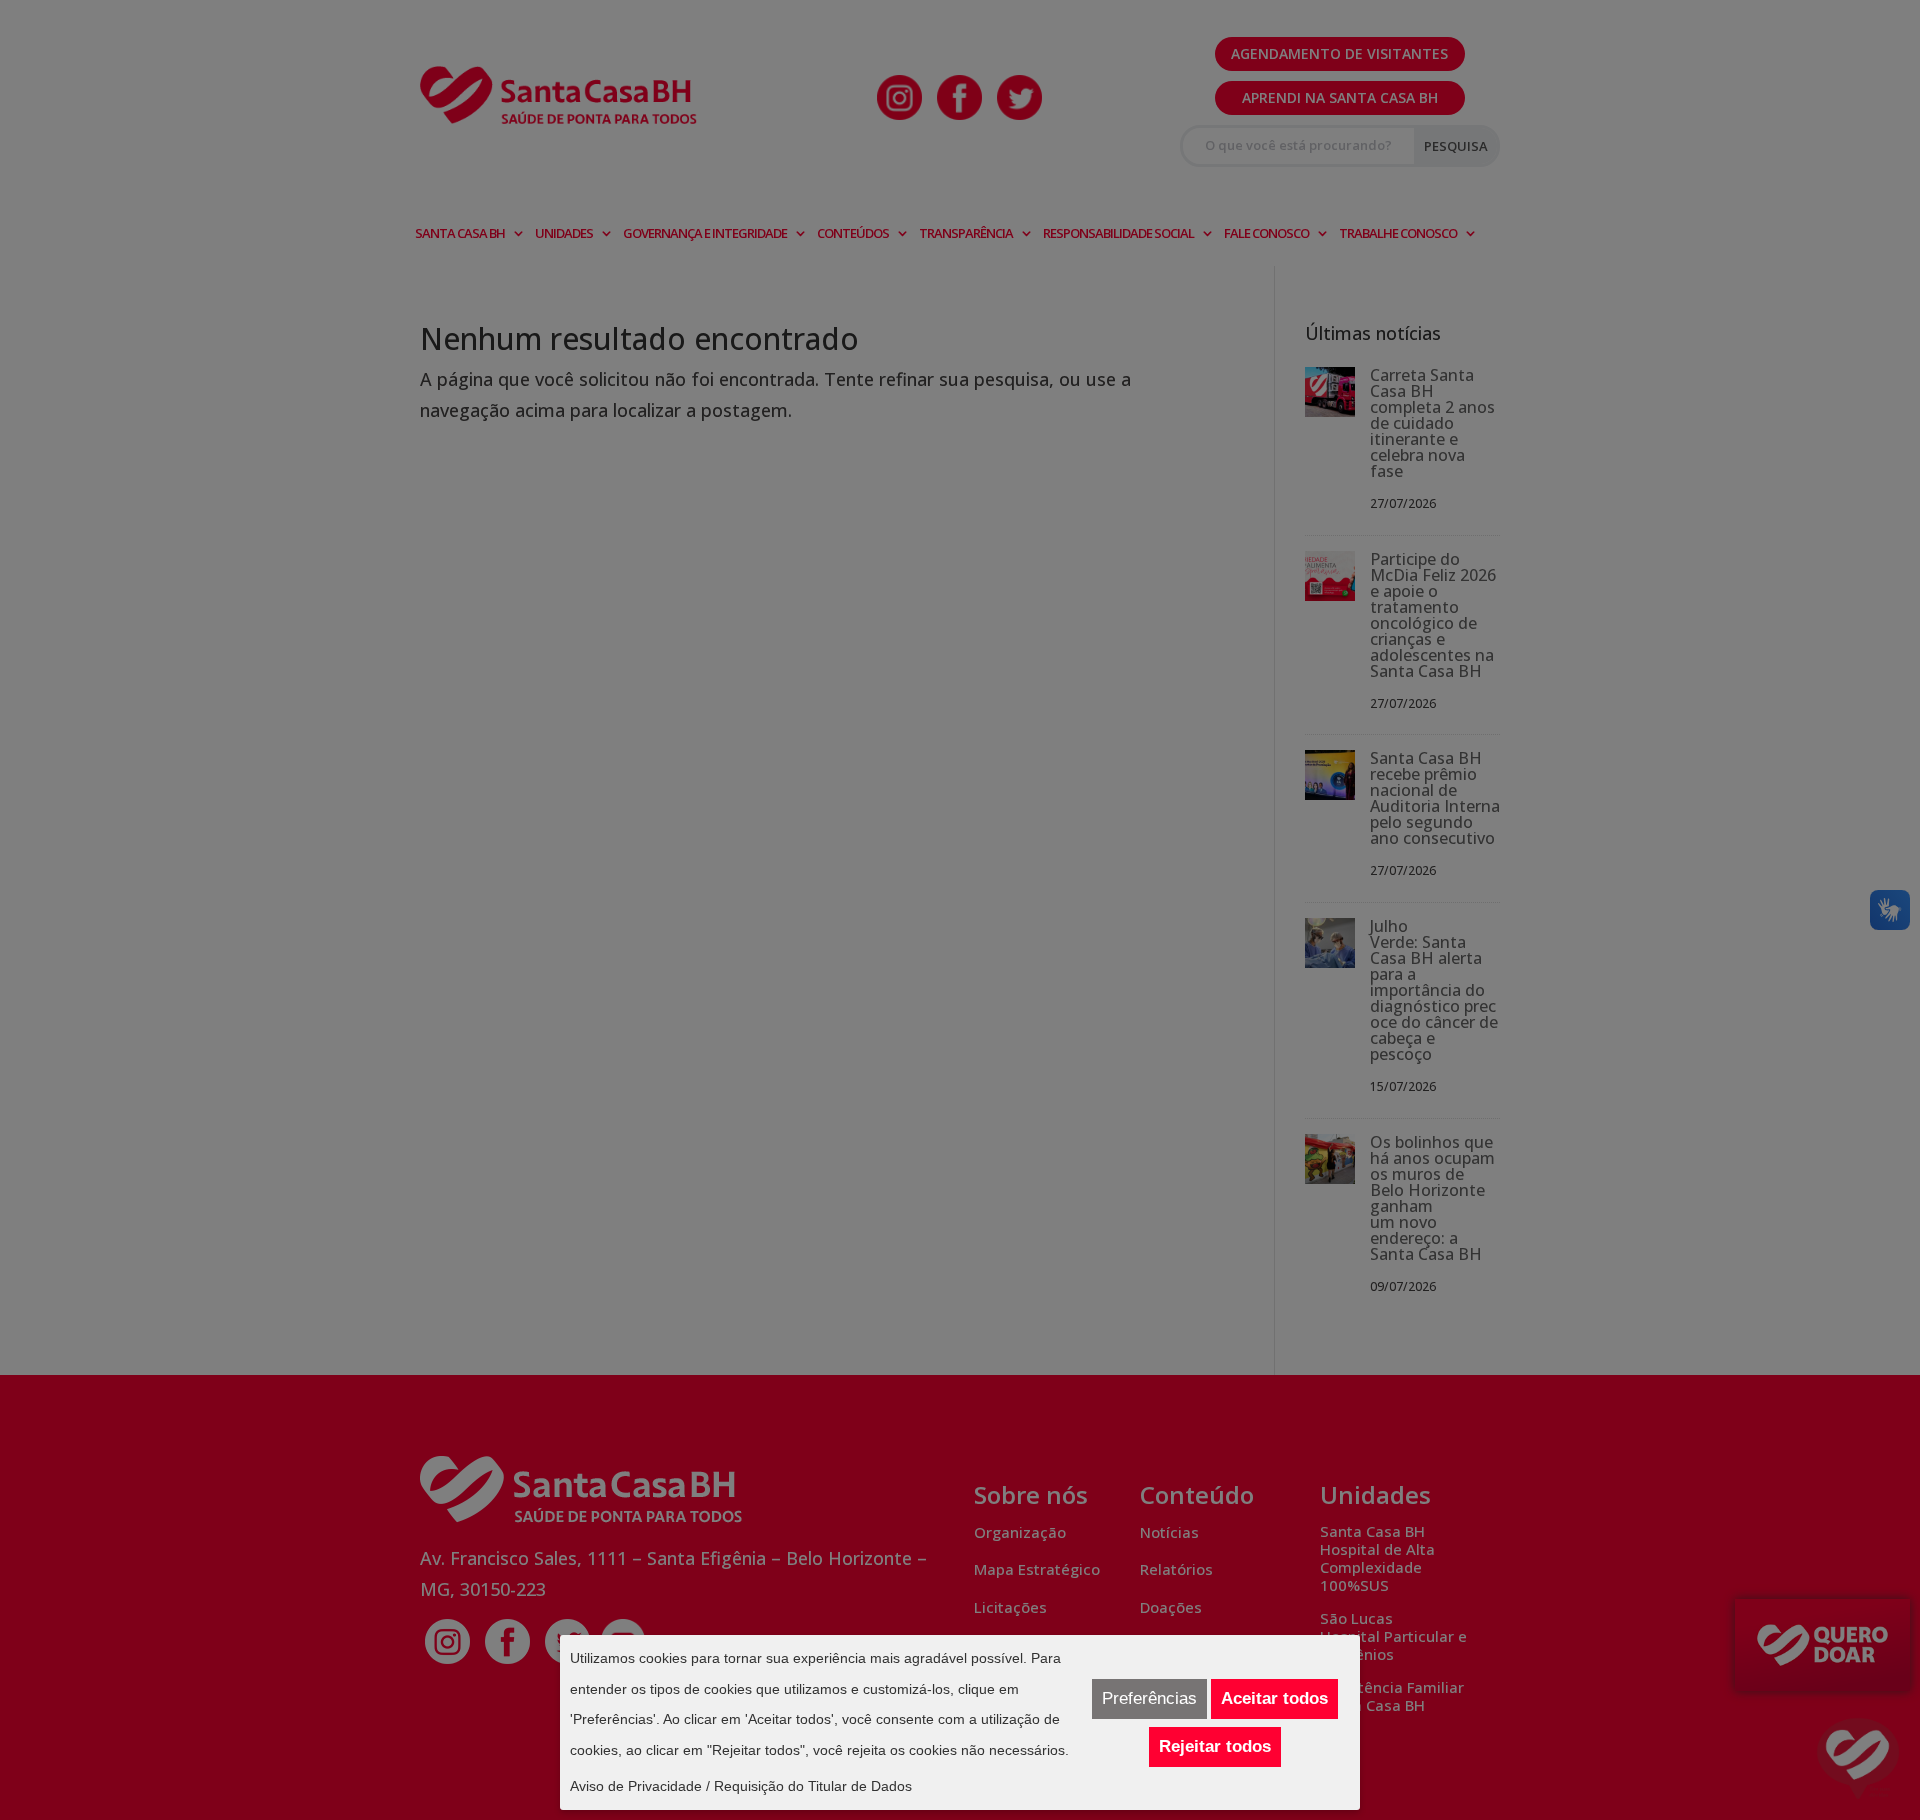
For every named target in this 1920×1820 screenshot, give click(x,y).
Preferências (1149, 1698)
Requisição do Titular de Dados (813, 1786)
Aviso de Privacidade (636, 1786)
